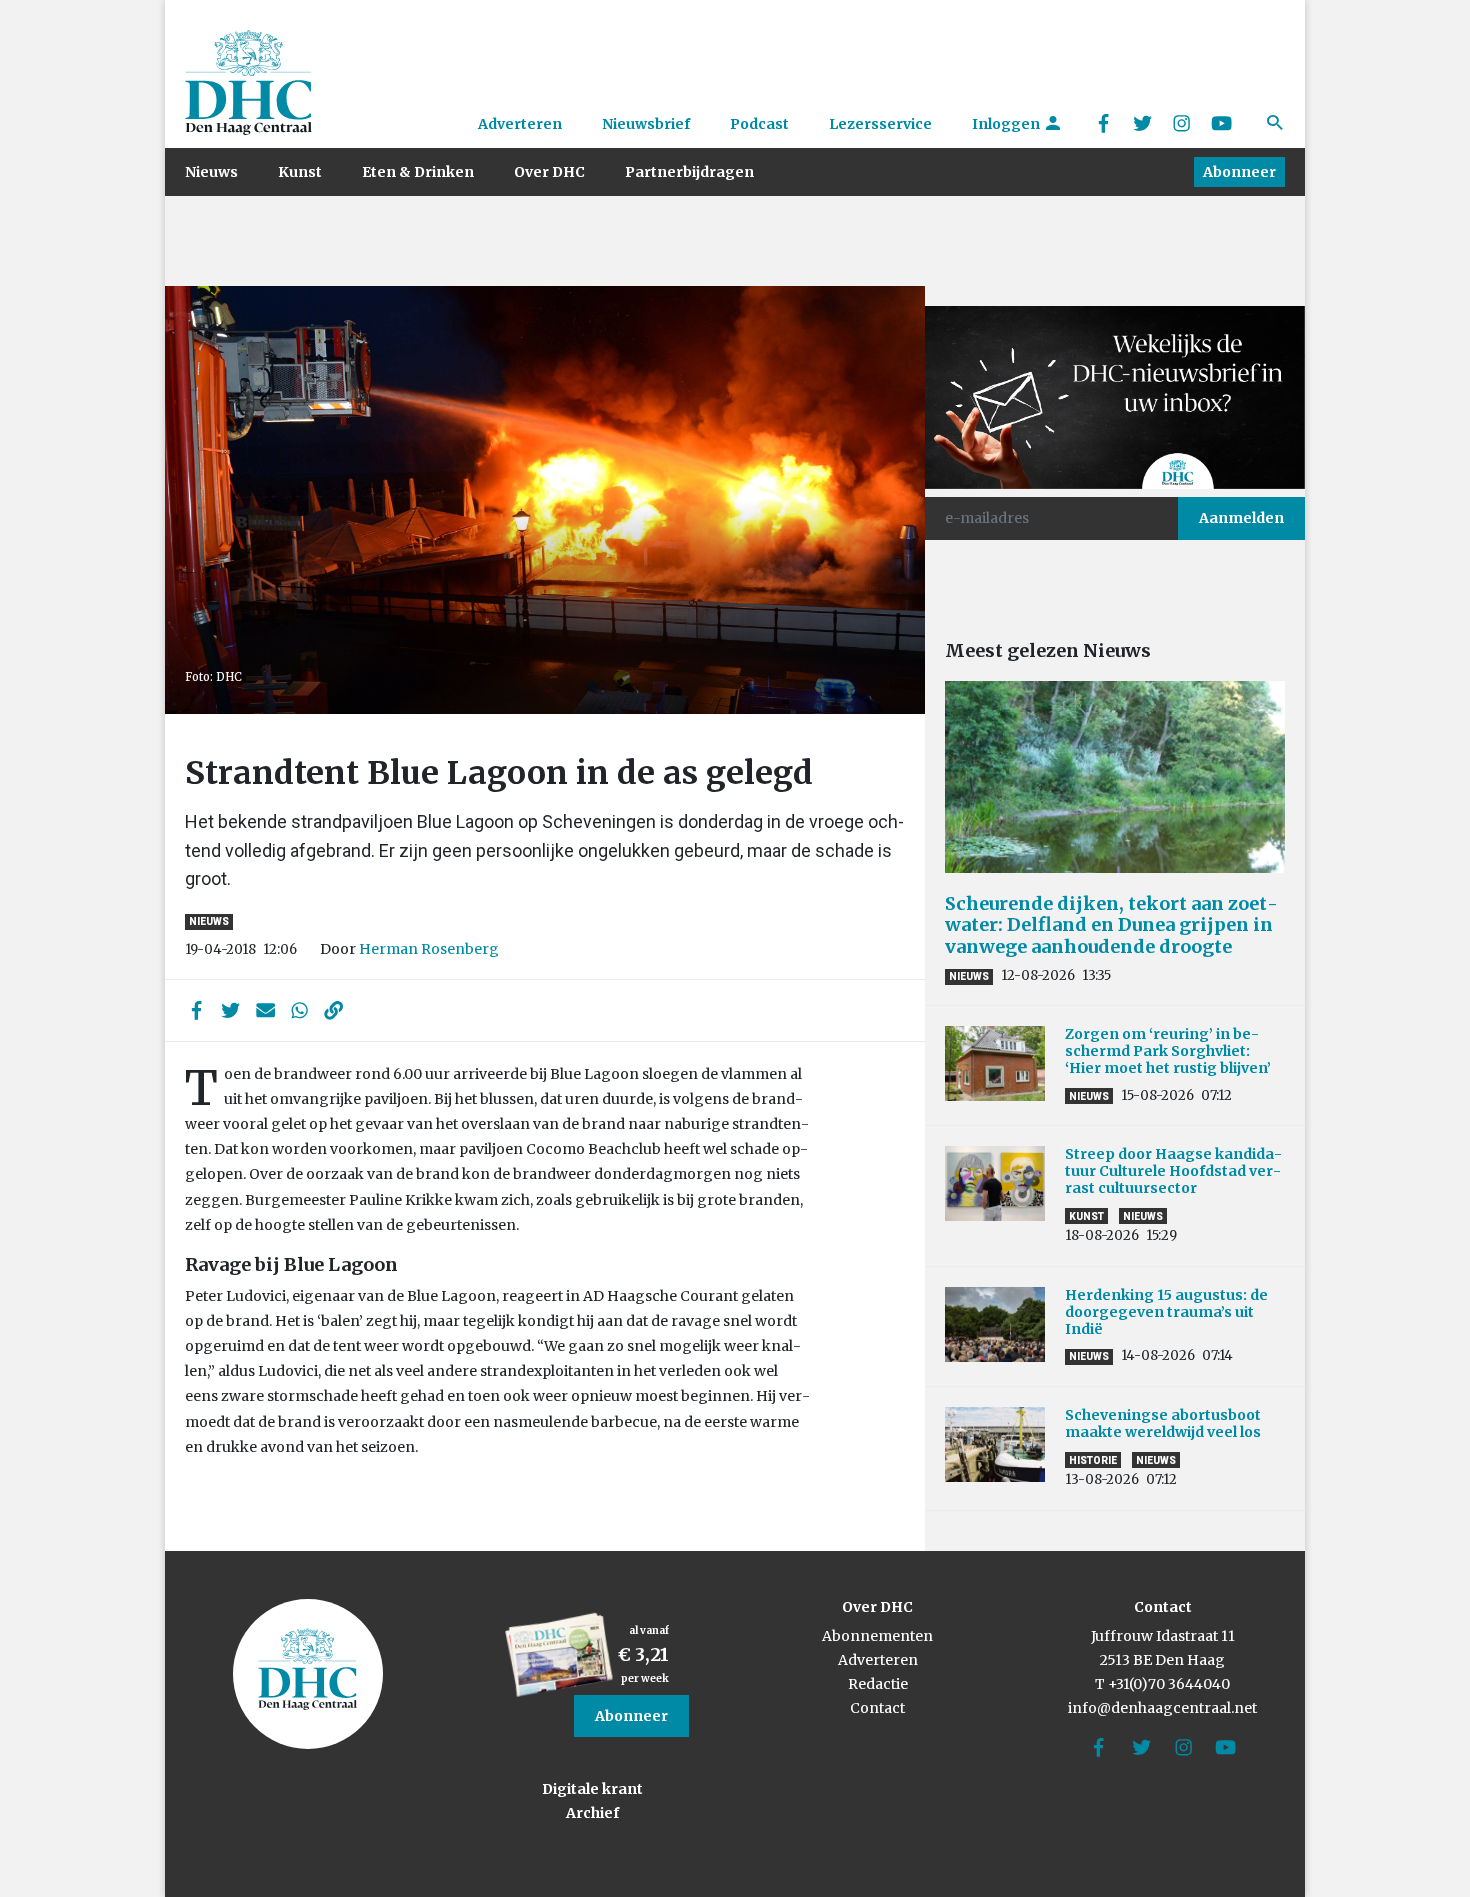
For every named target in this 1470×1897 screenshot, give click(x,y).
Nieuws (211, 172)
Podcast (759, 124)
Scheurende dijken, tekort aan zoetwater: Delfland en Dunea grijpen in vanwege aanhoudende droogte (1111, 925)
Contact (877, 1708)
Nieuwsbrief (646, 124)
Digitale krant (592, 1789)
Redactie (878, 1684)
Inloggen (1007, 124)
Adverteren (520, 124)
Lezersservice (880, 124)
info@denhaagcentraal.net (1162, 1708)
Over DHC (549, 172)
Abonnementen (877, 1636)
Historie (1093, 1460)
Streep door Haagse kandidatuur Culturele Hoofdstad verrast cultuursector (1173, 1171)
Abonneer (1239, 172)
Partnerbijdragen (689, 172)
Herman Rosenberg (429, 949)
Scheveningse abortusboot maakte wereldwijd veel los (1163, 1423)
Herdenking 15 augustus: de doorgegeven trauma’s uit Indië (1166, 1312)
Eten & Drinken (418, 172)
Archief (592, 1813)
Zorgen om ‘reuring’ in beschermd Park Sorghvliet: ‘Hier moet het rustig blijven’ (1168, 1051)
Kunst (300, 172)
